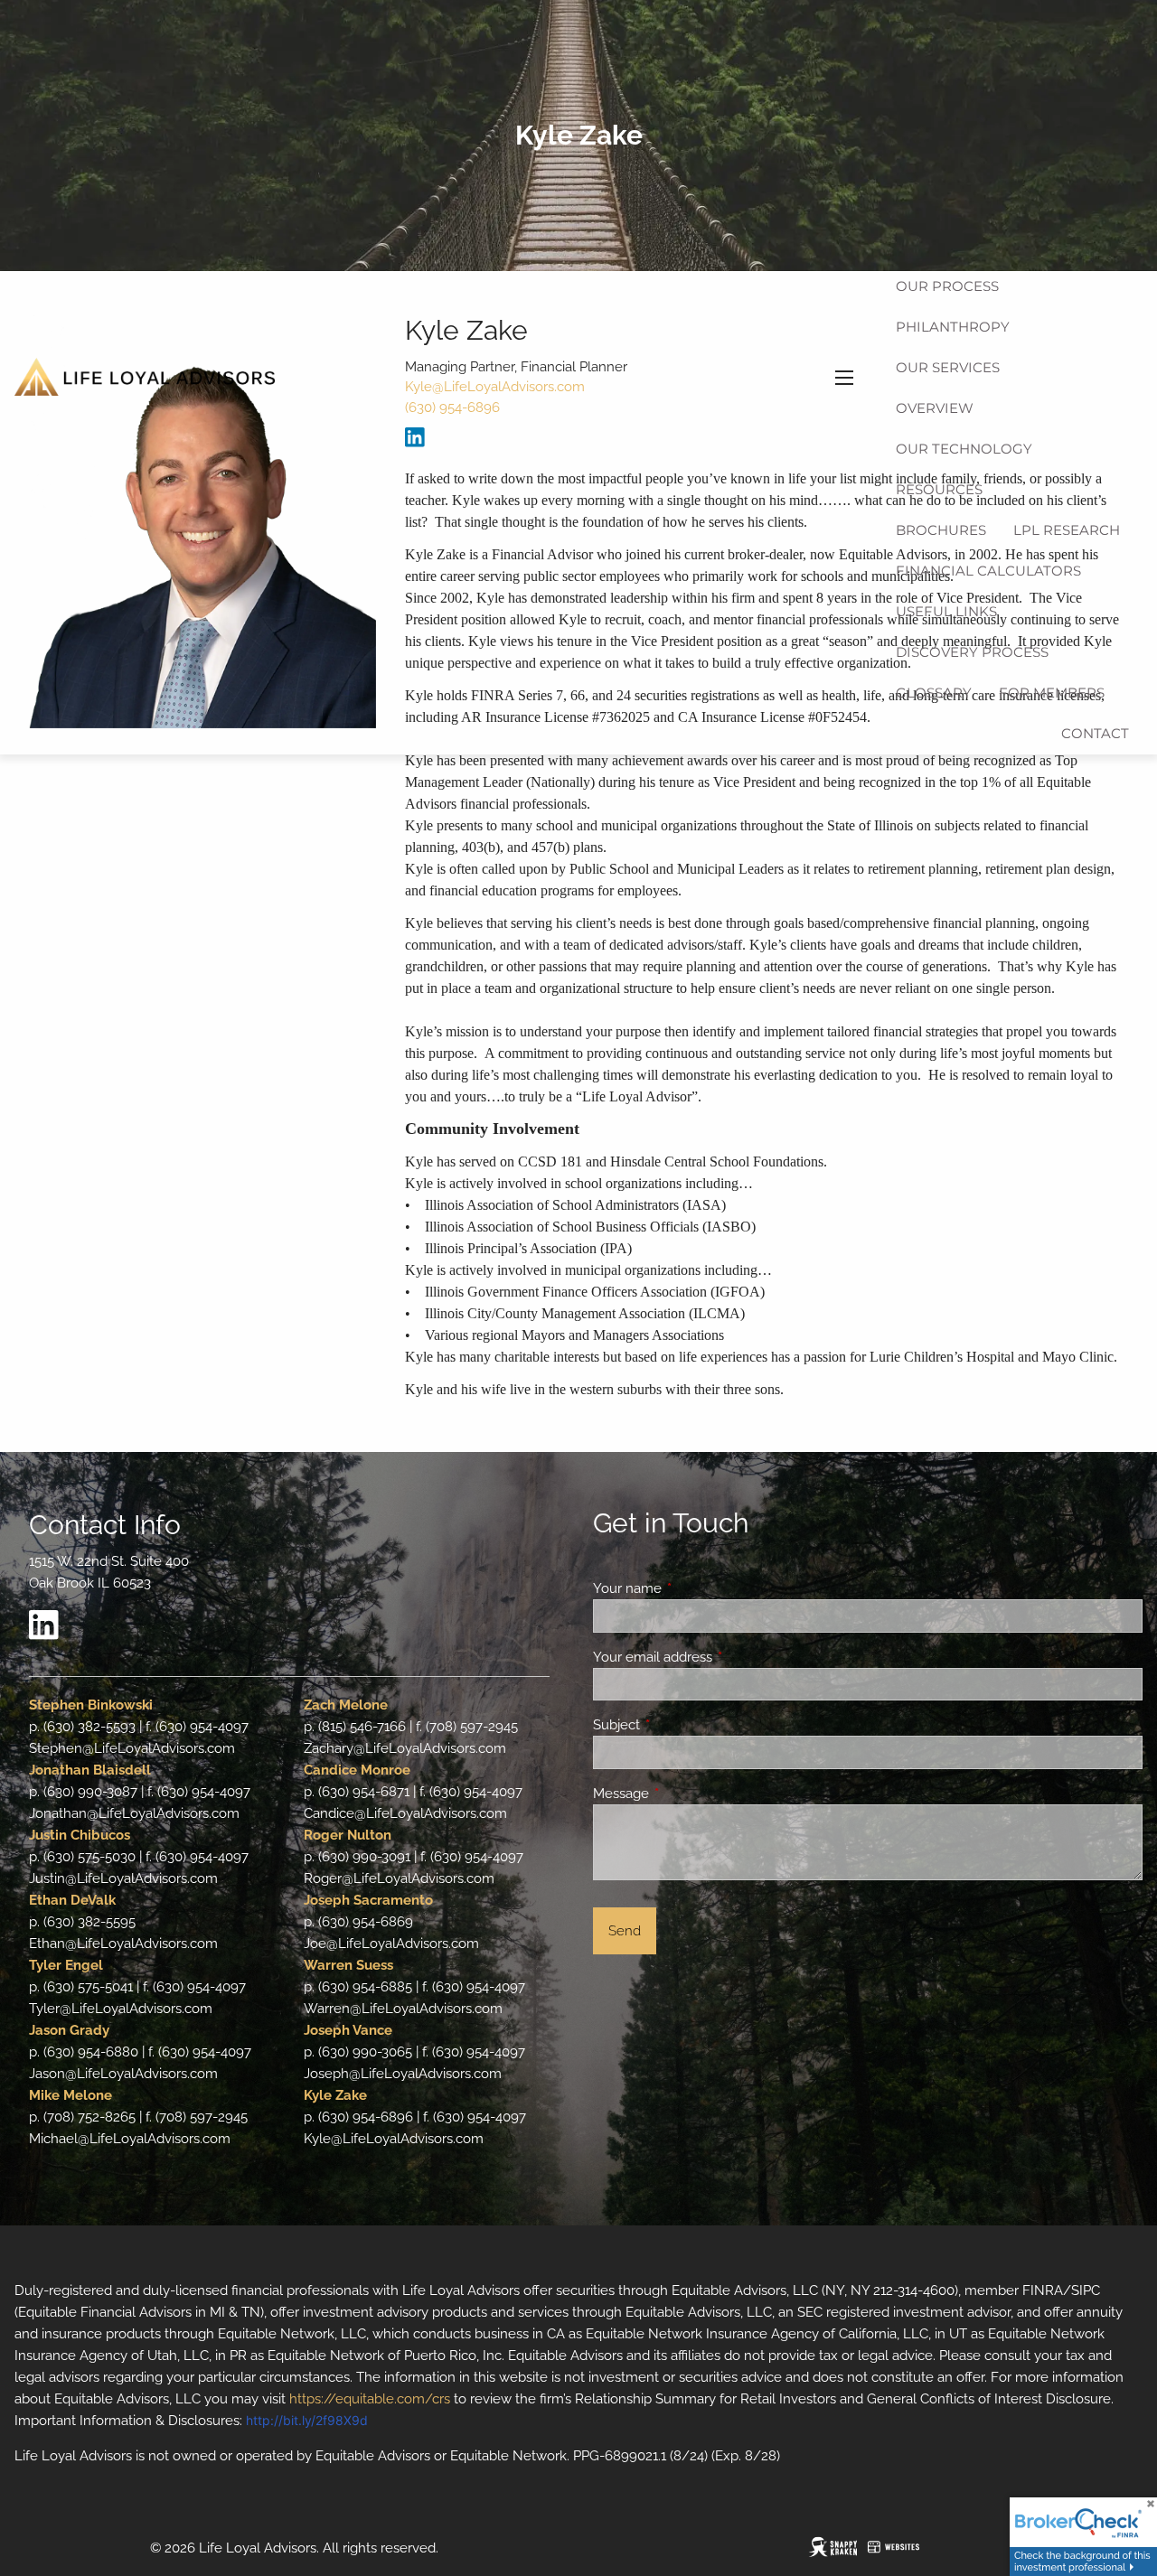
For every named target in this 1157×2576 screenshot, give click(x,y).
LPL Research (1067, 530)
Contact (1095, 733)
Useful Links (946, 611)
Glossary (934, 693)
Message (687, 1794)
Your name (693, 1588)
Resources (939, 489)
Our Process (947, 286)
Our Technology (964, 449)
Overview (935, 408)
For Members (1052, 693)
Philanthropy (953, 327)
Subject (682, 1725)
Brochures (941, 530)
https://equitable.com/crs (370, 2399)
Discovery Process (972, 652)
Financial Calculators (988, 571)
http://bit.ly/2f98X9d (307, 2420)
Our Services (948, 367)
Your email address (718, 1657)
